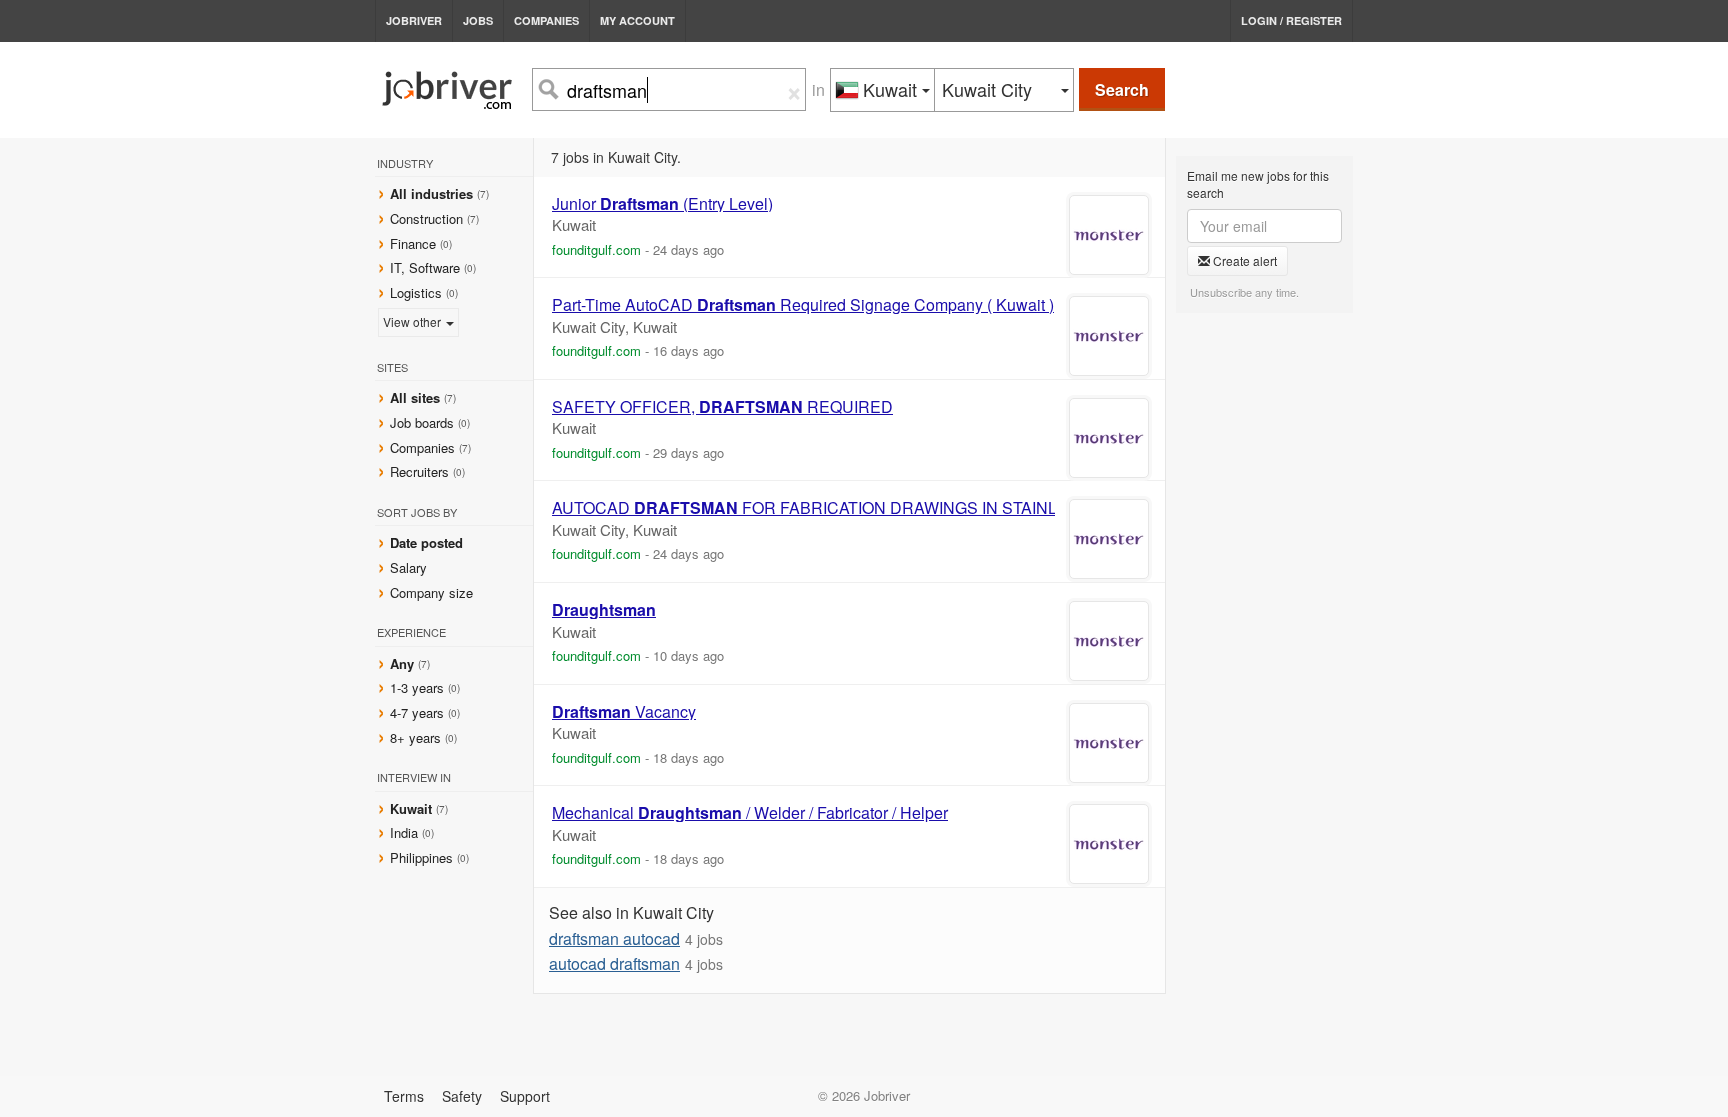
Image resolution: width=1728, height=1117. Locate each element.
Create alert (1243, 260)
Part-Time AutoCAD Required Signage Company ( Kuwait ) (803, 305)
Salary (408, 567)
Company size (431, 592)
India (406, 832)
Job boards (422, 422)
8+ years (415, 737)
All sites (415, 397)
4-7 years (417, 712)
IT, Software (425, 267)
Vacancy (624, 712)
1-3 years (417, 687)
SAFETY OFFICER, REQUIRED (722, 407)
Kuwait (413, 808)
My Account (637, 20)
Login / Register (1291, 20)
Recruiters (421, 471)
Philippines (423, 857)
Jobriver (414, 20)
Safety (462, 1096)
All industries (431, 193)
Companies (546, 20)
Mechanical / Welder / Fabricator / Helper (750, 813)
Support (525, 1096)
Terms (404, 1096)
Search (1122, 89)
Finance (413, 243)
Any (402, 663)
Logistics (416, 292)
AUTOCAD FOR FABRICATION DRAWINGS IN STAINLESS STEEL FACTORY (888, 508)
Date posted (426, 542)
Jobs (478, 20)
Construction (426, 218)
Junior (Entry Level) (662, 204)
